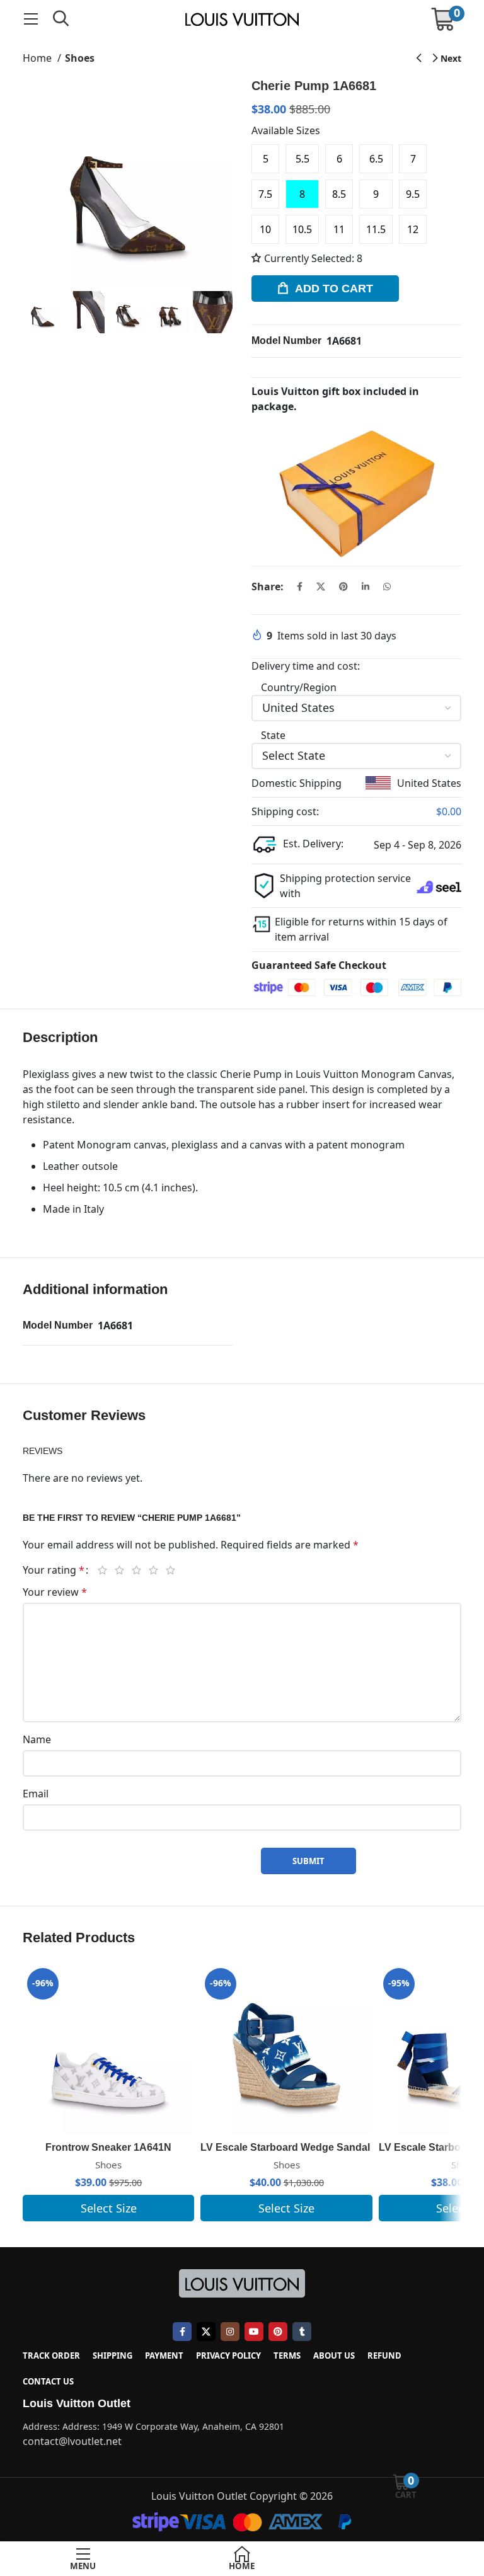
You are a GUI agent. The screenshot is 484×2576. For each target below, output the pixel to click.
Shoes (80, 58)
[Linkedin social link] (366, 587)
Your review (55, 1592)
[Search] (61, 19)
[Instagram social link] (230, 2332)
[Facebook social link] (300, 587)
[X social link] (321, 587)
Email (36, 1794)
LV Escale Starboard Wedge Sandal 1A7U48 (305, 2147)
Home (38, 58)
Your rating (54, 1570)
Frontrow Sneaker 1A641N (108, 2147)
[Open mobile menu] (31, 19)
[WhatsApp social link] (387, 587)
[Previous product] (419, 59)
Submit (308, 1861)
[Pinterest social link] (343, 587)
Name (37, 1739)
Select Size (109, 2208)
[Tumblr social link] (302, 2332)
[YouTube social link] (254, 2332)
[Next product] (447, 59)
